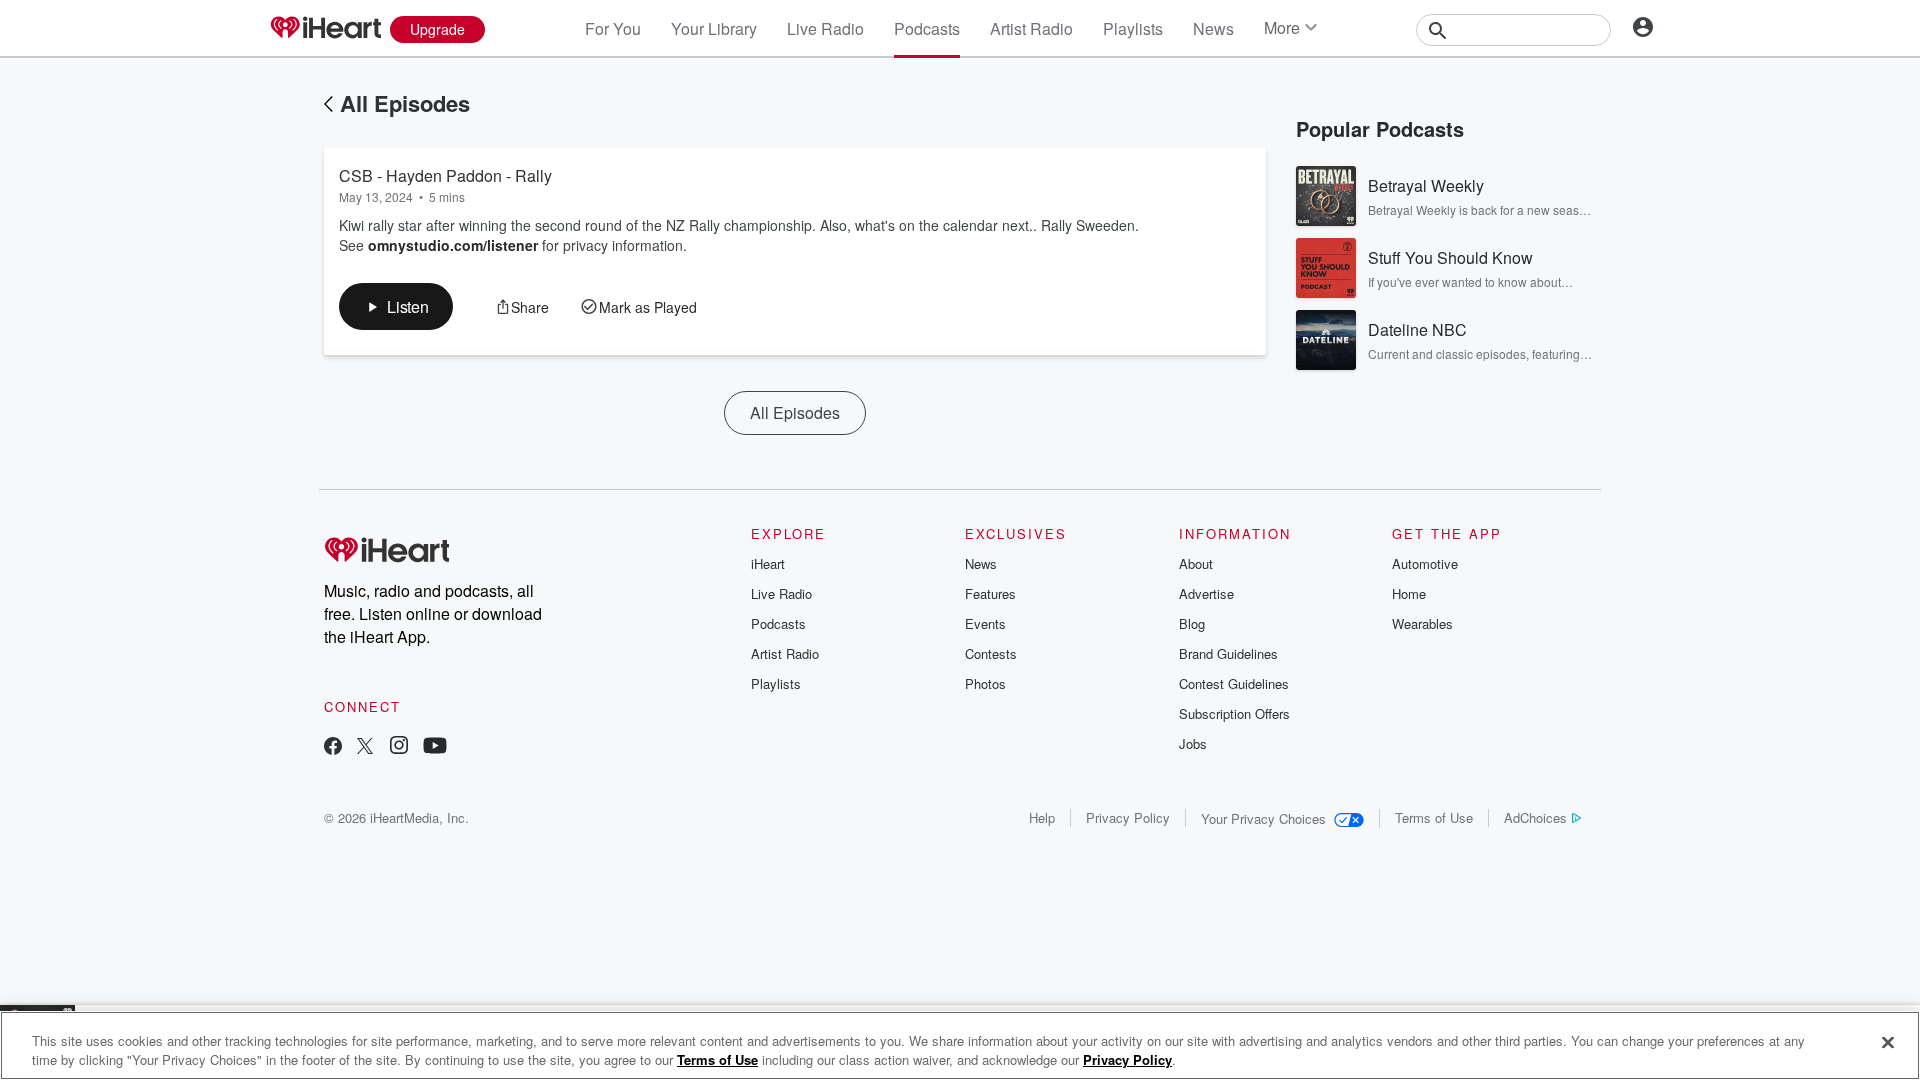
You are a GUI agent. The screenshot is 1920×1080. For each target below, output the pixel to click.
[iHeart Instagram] (399, 747)
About (1196, 563)
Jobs (1193, 743)
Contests (991, 653)
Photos (985, 683)
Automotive (1425, 563)
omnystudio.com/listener (453, 245)
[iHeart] (325, 29)
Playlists (1133, 28)
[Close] (1888, 1043)
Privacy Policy (1128, 817)
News (1213, 28)
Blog (1192, 623)
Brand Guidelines (1228, 653)
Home (1409, 593)
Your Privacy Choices (1263, 818)
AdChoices (1535, 817)
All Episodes (405, 103)
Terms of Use (1434, 817)
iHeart (768, 563)
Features (990, 593)
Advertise (1206, 593)
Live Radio (825, 28)
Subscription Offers (1234, 713)
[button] (396, 306)
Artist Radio (1031, 28)
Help (1042, 817)
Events (985, 623)
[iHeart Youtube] (435, 747)
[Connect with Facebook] (333, 747)
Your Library (714, 28)
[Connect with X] (365, 747)
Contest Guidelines (1234, 683)
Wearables (1422, 623)
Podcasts (927, 28)
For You (613, 28)
